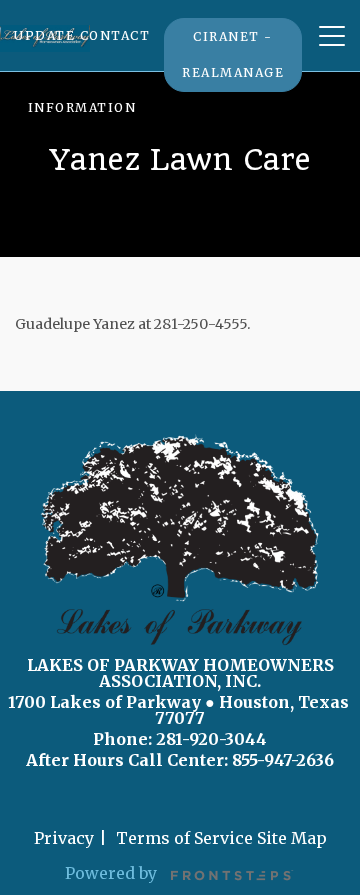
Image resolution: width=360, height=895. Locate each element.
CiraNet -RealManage (233, 54)
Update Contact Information (82, 71)
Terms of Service (184, 838)
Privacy (64, 838)
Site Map (292, 838)
